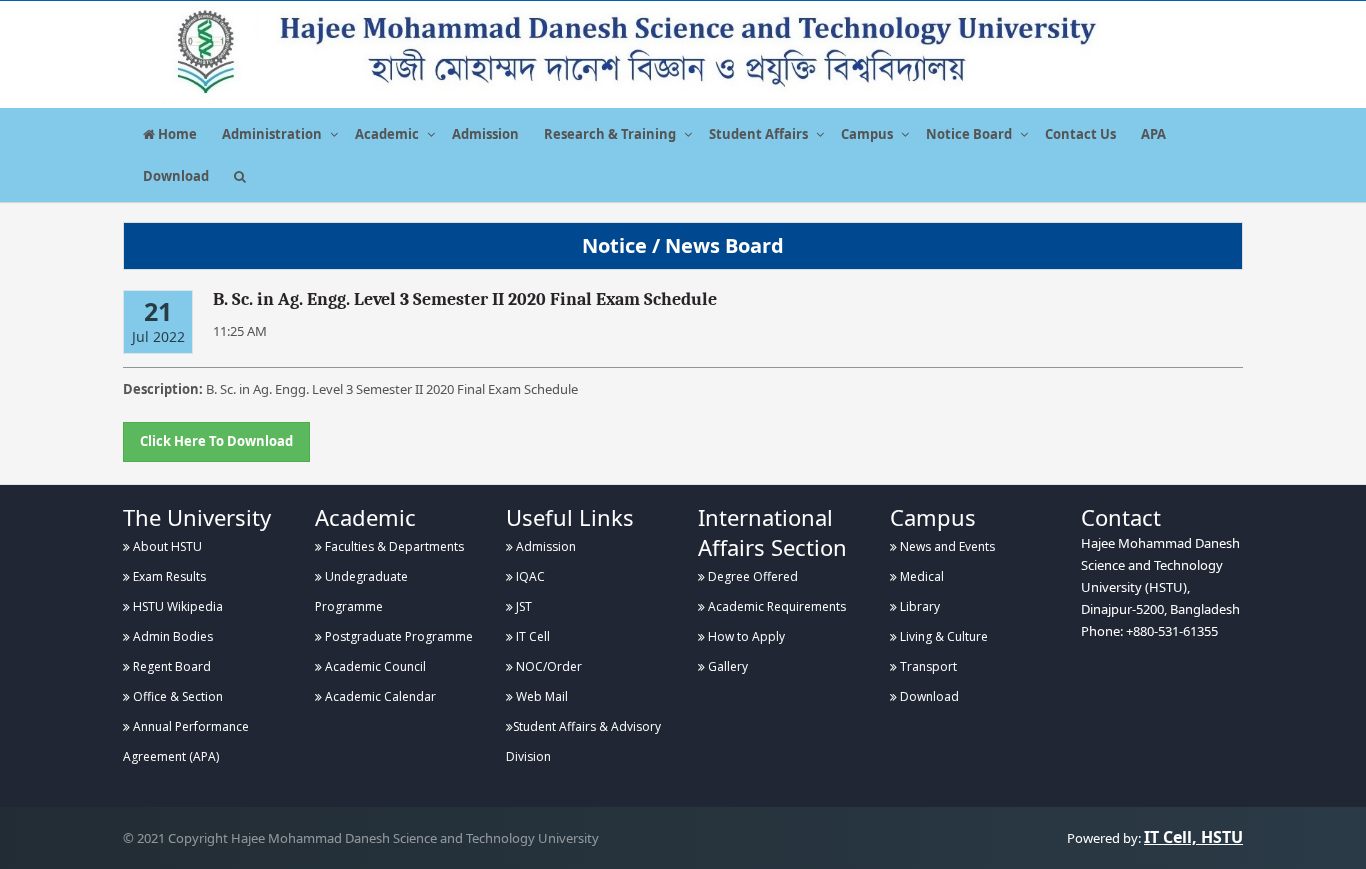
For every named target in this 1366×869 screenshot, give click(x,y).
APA (1153, 134)
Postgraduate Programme (397, 636)
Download (176, 176)
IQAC (529, 576)
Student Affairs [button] (758, 134)
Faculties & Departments (393, 546)
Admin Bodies (171, 636)
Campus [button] (867, 134)
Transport (927, 666)
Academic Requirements (775, 606)
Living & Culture (942, 636)
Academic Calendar (379, 696)
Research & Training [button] (610, 134)
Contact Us (1080, 134)
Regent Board (170, 666)
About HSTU (166, 546)
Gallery (726, 666)
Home (176, 134)
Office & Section (176, 696)
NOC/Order (547, 666)
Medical (920, 576)
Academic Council (374, 666)
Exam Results (168, 576)
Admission (485, 134)
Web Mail (540, 696)
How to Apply (745, 636)
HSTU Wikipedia (176, 606)
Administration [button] (272, 134)
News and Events (946, 546)
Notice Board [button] (969, 134)
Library (918, 606)
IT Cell (531, 636)
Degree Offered (751, 576)
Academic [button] (387, 134)
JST (522, 606)
